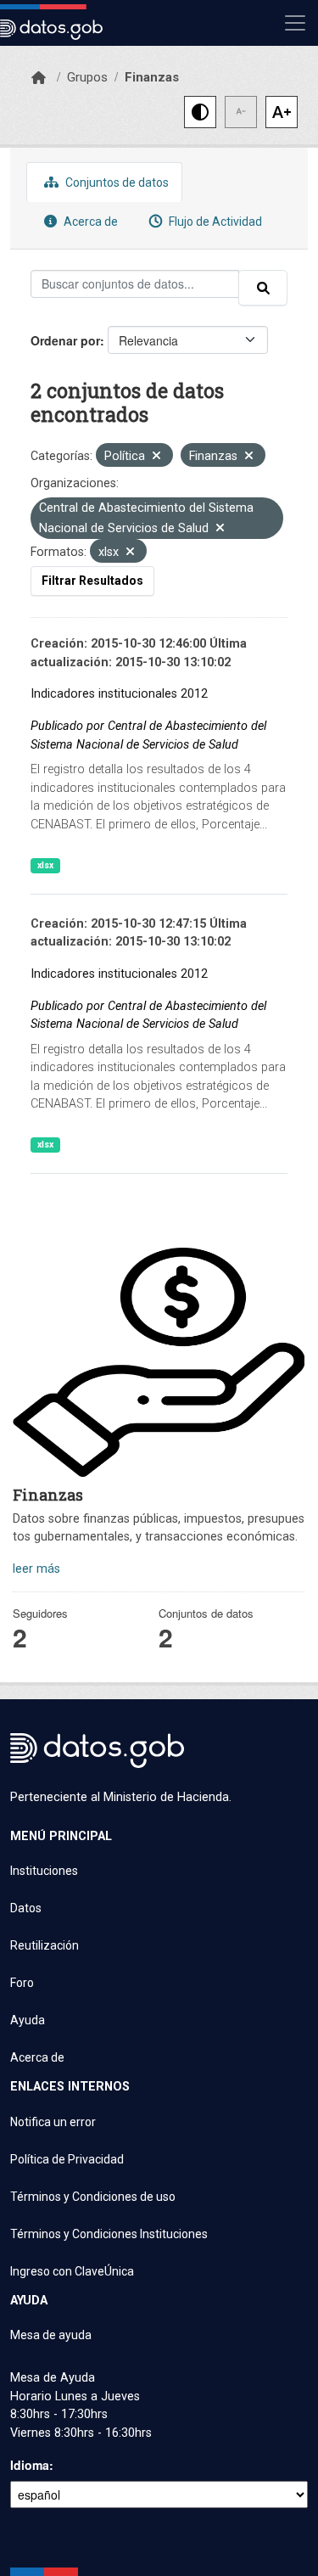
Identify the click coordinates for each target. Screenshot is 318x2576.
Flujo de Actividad (214, 222)
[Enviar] (263, 288)
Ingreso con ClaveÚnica (72, 2271)
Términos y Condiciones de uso (93, 2197)
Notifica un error (53, 2122)
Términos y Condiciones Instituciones (109, 2234)
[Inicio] (39, 78)
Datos (26, 1908)
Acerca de (89, 222)
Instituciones (44, 1871)
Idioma (30, 2465)
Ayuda (28, 2020)
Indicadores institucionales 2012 (119, 694)
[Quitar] (156, 457)
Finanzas (152, 77)
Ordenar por (65, 340)
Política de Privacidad (67, 2159)
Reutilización (45, 1945)
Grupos (87, 77)
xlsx (45, 865)
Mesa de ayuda (51, 2335)
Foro (22, 1983)
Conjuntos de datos (116, 182)
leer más (36, 1569)
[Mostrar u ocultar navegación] (295, 23)
